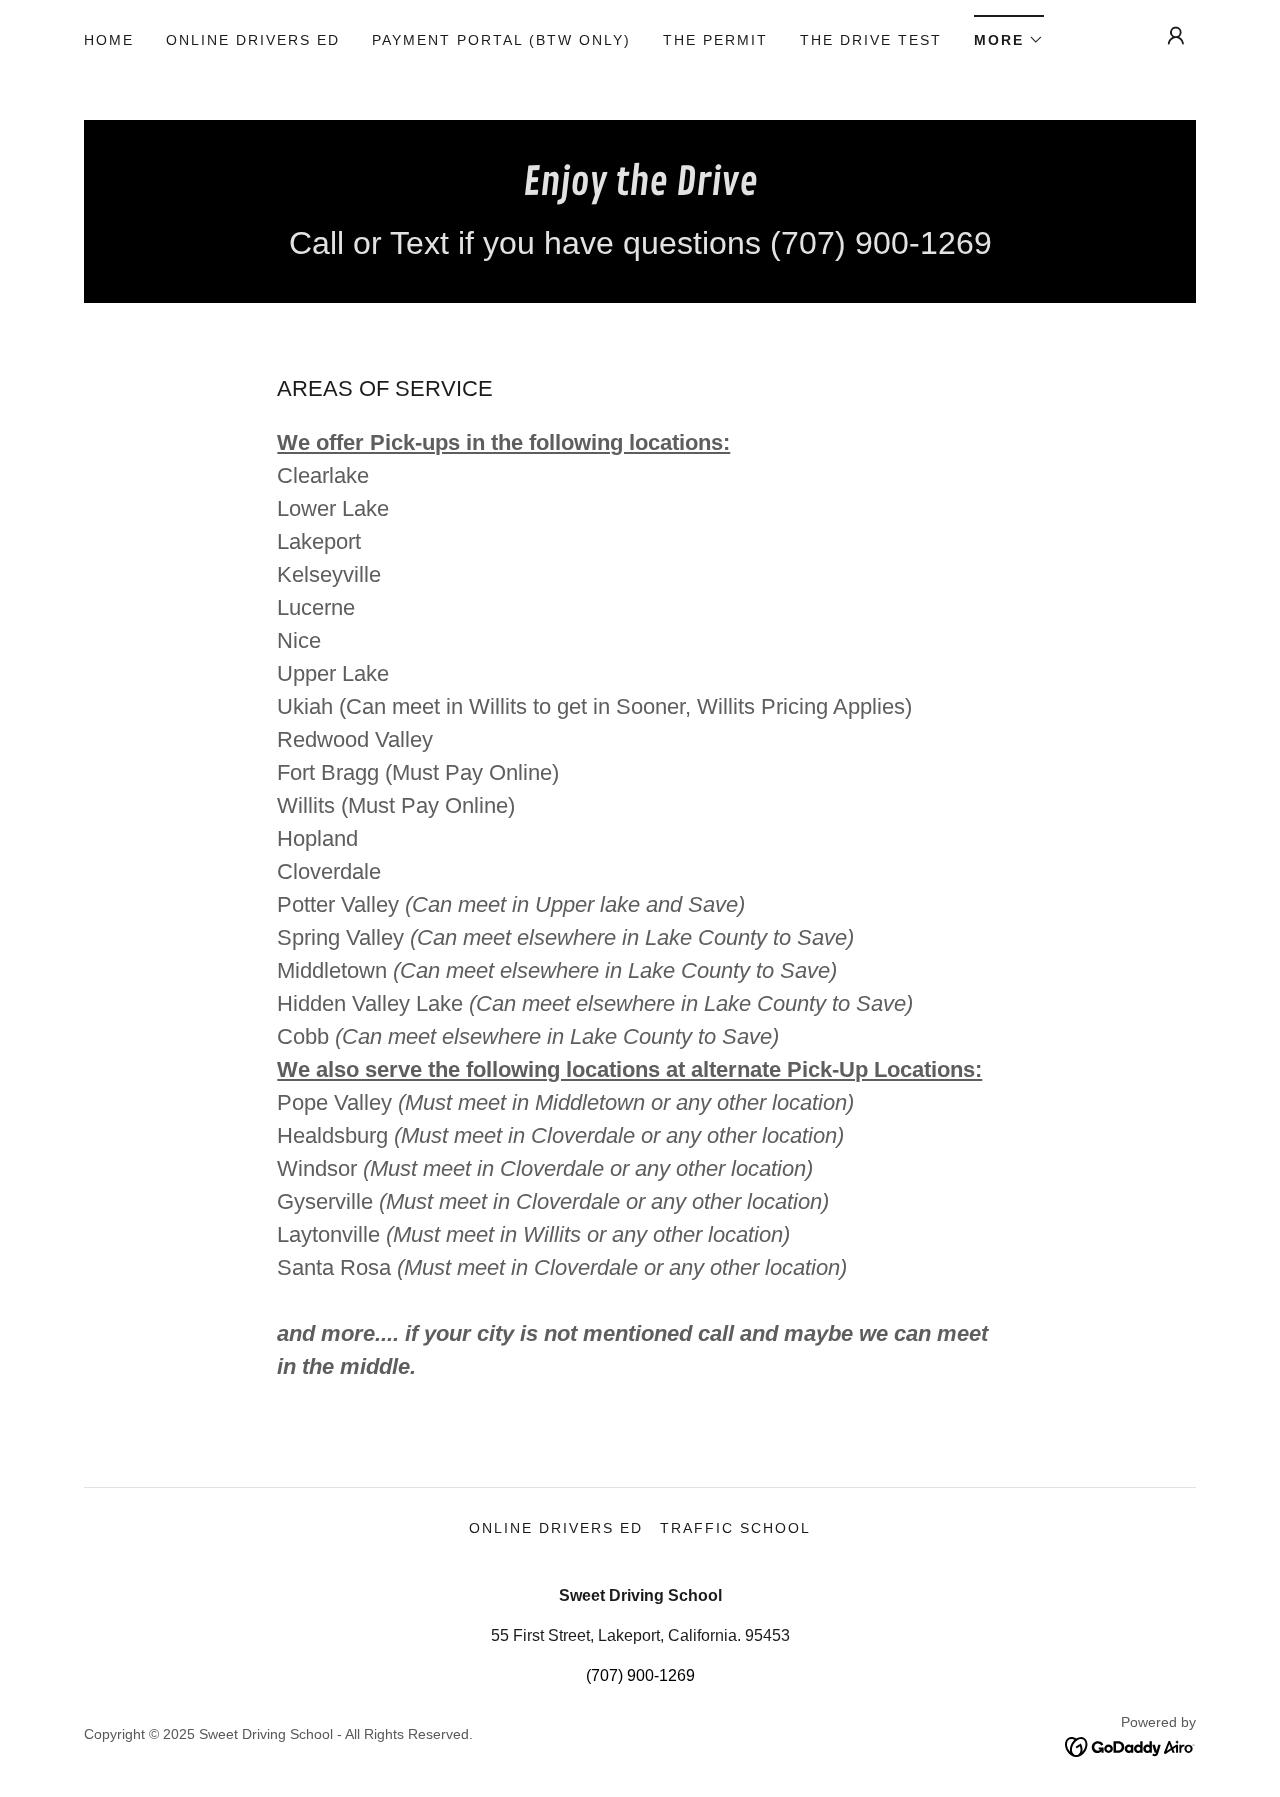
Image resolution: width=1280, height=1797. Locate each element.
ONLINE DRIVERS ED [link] (253, 40)
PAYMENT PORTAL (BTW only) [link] (501, 40)
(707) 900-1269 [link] (640, 1675)
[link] (640, 189)
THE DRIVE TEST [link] (871, 40)
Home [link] (109, 40)
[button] (1009, 33)
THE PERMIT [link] (715, 40)
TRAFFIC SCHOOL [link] (735, 1528)
